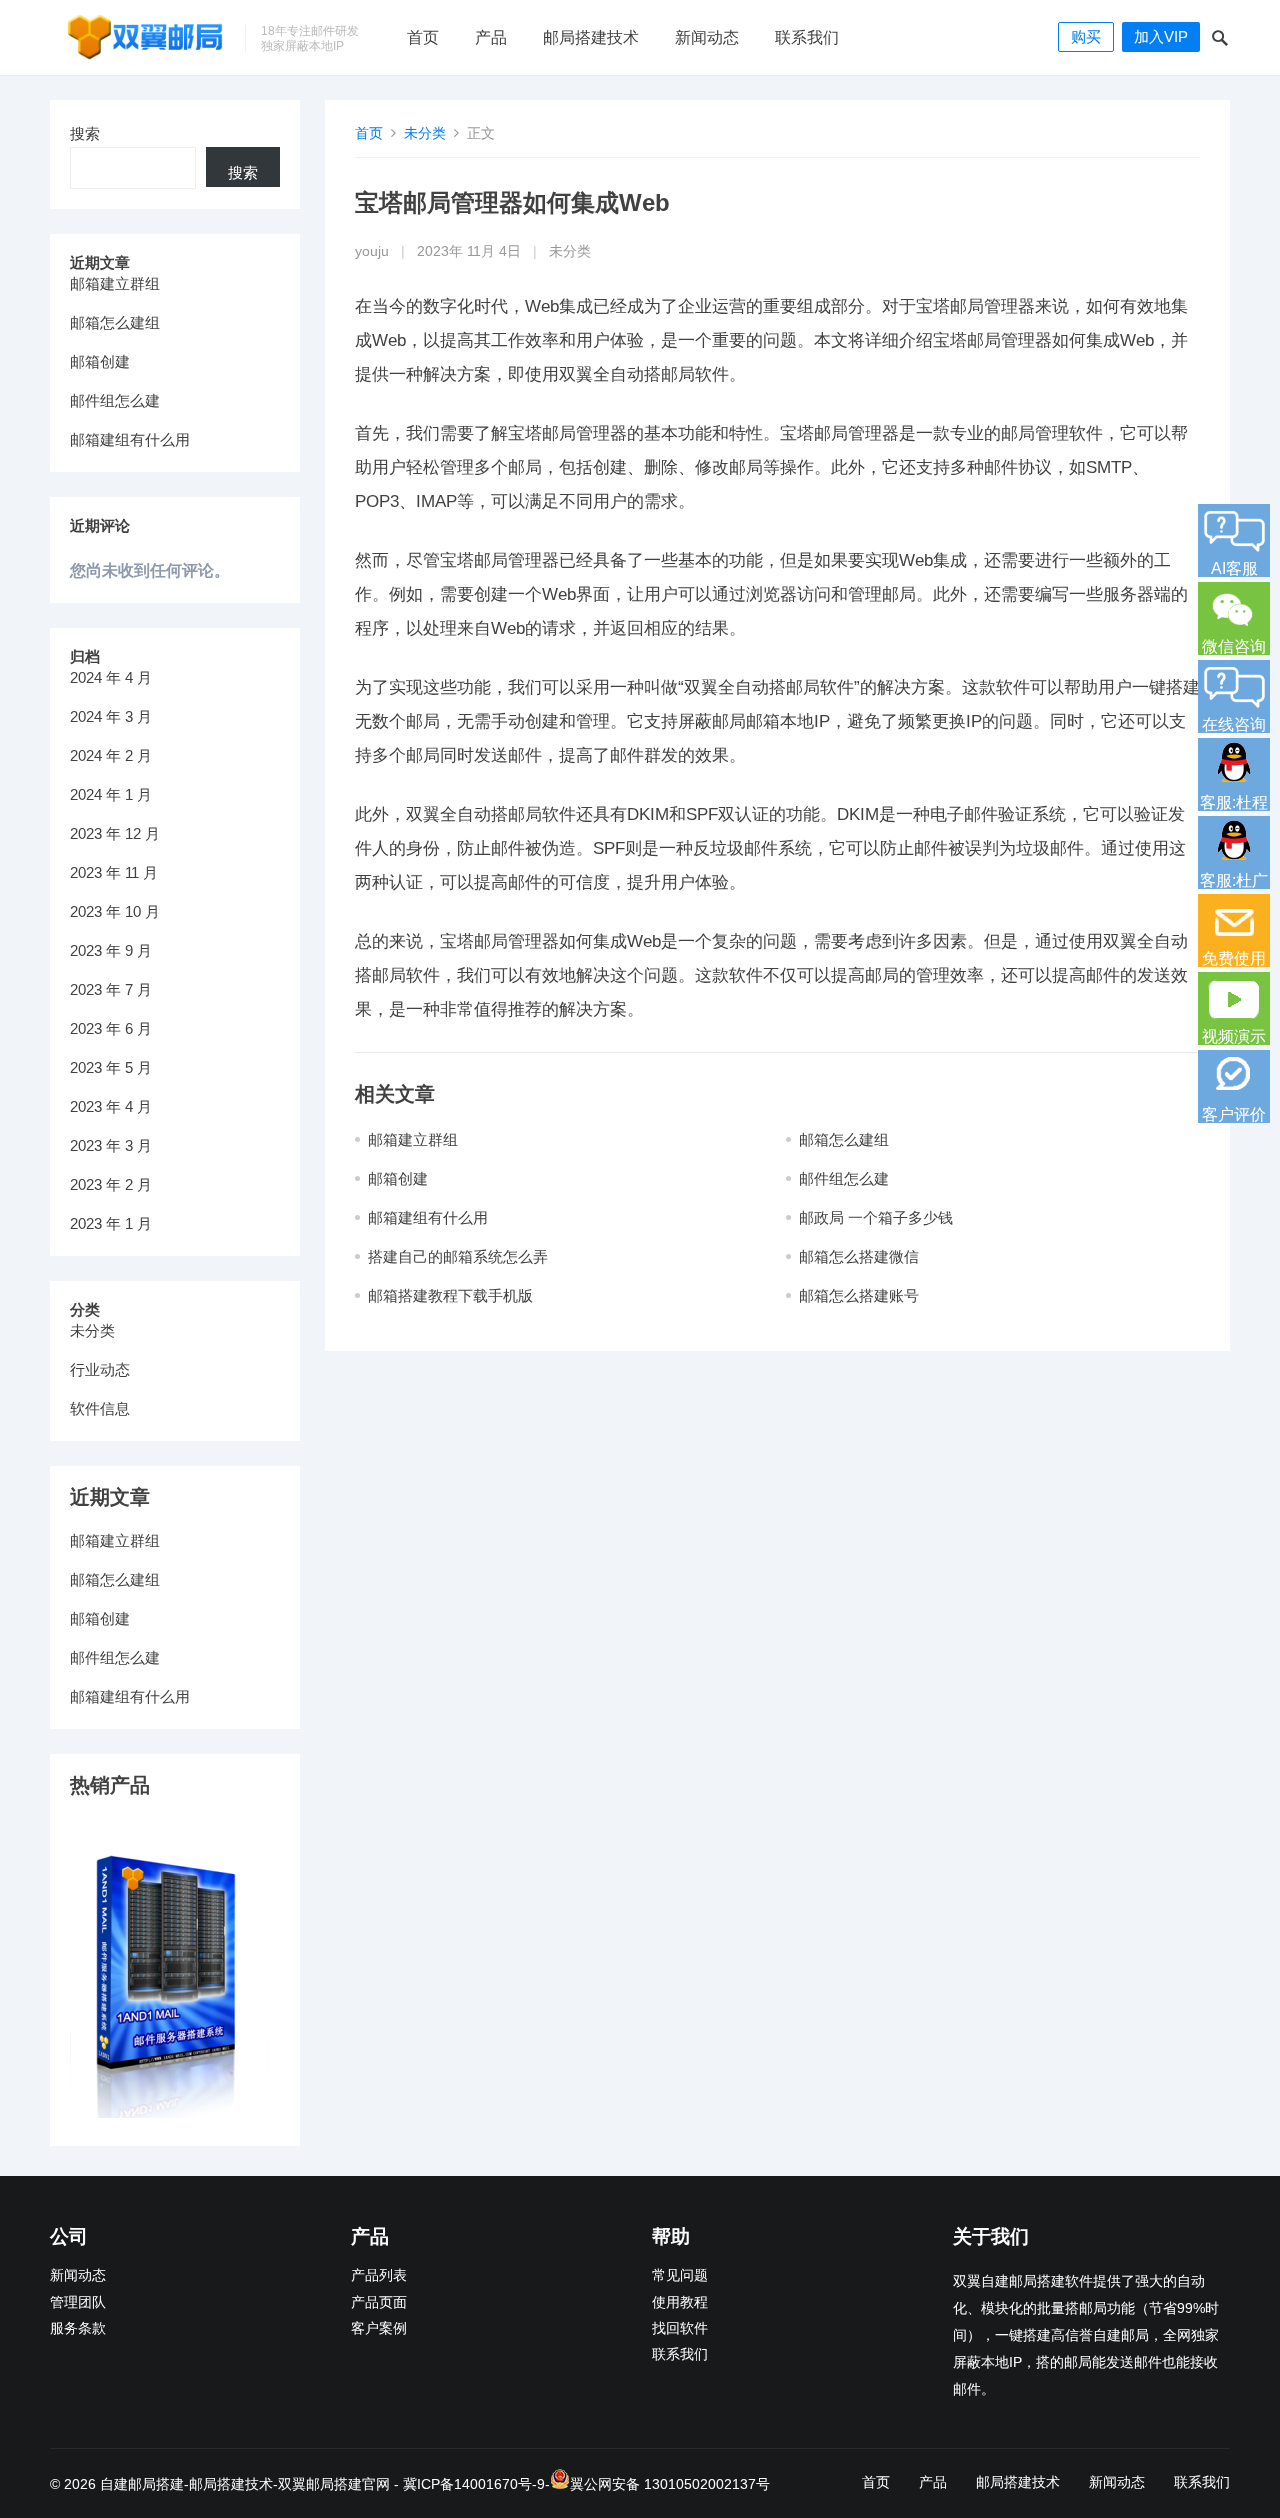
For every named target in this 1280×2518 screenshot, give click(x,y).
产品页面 (379, 2302)
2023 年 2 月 (111, 1184)
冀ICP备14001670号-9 (474, 2484)
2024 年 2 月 (111, 755)
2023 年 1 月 (111, 1223)
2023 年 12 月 (115, 833)
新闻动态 (707, 37)
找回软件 (680, 2328)
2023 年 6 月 (111, 1028)
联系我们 (807, 37)
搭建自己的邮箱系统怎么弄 (458, 1256)
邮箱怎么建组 (844, 1139)
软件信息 (100, 1408)
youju (372, 251)
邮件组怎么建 (844, 1178)
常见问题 (680, 2275)
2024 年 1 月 (111, 794)
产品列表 (379, 2275)
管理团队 (78, 2302)
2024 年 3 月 (111, 716)
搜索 (85, 133)
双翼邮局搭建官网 (334, 2484)
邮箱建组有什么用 (428, 1217)
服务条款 (78, 2328)
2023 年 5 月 (111, 1067)
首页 (423, 37)
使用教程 (680, 2302)
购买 (1086, 36)
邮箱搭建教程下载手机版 (450, 1295)
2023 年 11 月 (114, 872)
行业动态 (100, 1369)
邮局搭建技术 (591, 37)
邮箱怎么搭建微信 (859, 1256)
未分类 (425, 133)
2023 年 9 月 (111, 950)
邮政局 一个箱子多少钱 (876, 1217)
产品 (491, 37)
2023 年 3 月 (111, 1145)
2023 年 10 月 (115, 911)
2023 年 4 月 (111, 1106)
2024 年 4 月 (111, 677)
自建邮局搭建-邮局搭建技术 (186, 2484)
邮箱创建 (398, 1178)
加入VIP (1161, 36)
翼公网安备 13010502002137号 (670, 2484)
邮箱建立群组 (413, 1139)
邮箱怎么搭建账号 (859, 1295)
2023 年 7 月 (111, 989)
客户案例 (379, 2328)
